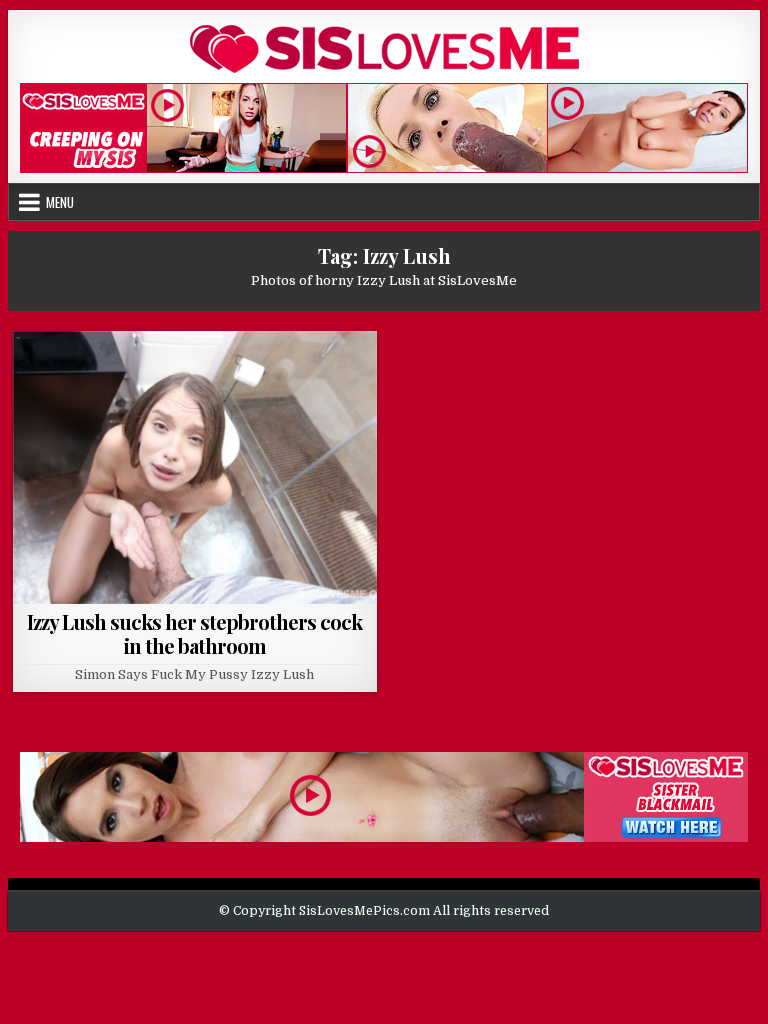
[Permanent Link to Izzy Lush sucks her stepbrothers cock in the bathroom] (195, 467)
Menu (60, 202)
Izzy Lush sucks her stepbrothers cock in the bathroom (194, 633)
